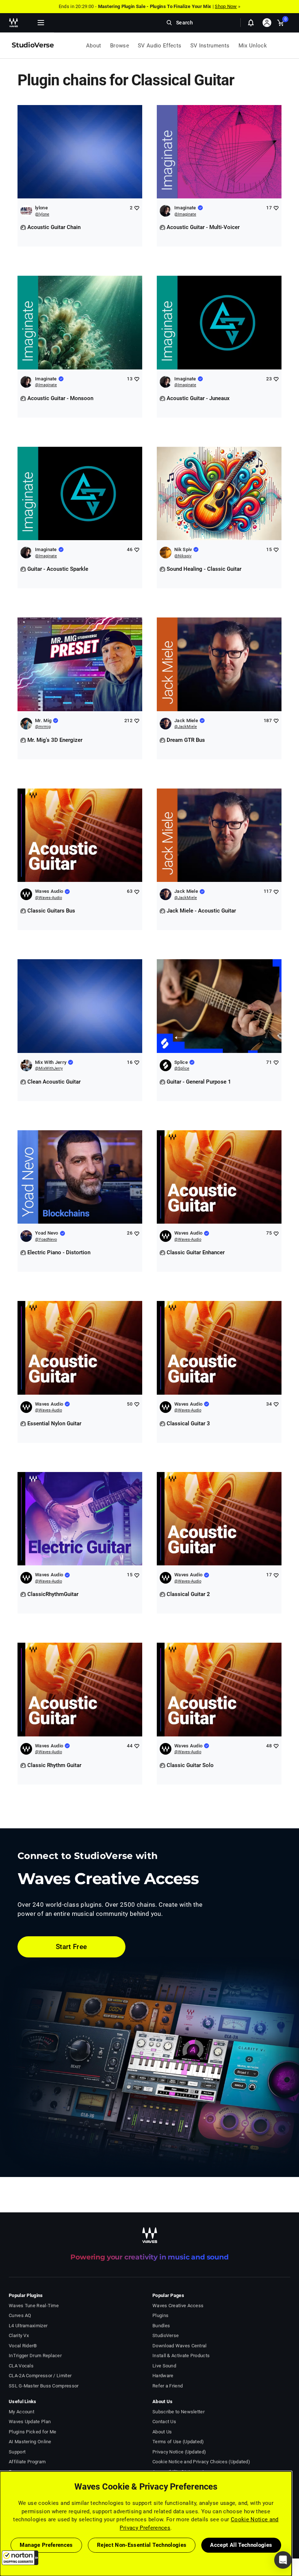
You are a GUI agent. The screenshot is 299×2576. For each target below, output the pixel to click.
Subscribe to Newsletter (178, 2412)
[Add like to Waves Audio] (137, 892)
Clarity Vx (19, 2335)
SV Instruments (210, 46)
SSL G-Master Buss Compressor (44, 2386)
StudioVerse (166, 2335)
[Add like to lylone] (137, 208)
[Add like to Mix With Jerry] (137, 1062)
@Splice (182, 1068)
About (94, 46)
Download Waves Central (180, 2346)
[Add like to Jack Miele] (276, 720)
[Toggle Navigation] (41, 23)
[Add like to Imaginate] (276, 208)
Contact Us (164, 2422)
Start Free (71, 1947)
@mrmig (43, 727)
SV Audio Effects (160, 46)
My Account (22, 2412)
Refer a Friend (168, 2386)
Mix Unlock (253, 46)
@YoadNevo (46, 1239)
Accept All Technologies (241, 2545)
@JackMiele (186, 727)
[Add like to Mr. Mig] (137, 720)
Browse (120, 46)
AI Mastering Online (30, 2442)
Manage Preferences (46, 2545)
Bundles (161, 2326)
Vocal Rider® (23, 2346)
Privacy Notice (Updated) (179, 2452)
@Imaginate (185, 214)
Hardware (163, 2376)
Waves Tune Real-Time (34, 2306)
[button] (20, 2558)
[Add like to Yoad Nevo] (137, 1233)
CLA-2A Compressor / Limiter (40, 2376)
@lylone (42, 214)
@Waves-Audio (48, 898)
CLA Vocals (21, 2366)
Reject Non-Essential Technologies (142, 2545)
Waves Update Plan (30, 2422)
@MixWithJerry (49, 1068)
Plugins (160, 2315)
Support (17, 2452)
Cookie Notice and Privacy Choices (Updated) (201, 2462)
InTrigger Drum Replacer (35, 2356)
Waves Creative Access (178, 2306)
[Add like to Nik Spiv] (276, 549)
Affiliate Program (27, 2462)
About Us (162, 2432)
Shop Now (226, 6)
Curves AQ (20, 2315)
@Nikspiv (183, 556)
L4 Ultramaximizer (28, 2326)
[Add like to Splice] (276, 1062)
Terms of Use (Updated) (178, 2442)
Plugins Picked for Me (32, 2432)
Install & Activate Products (181, 2356)
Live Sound (164, 2366)
